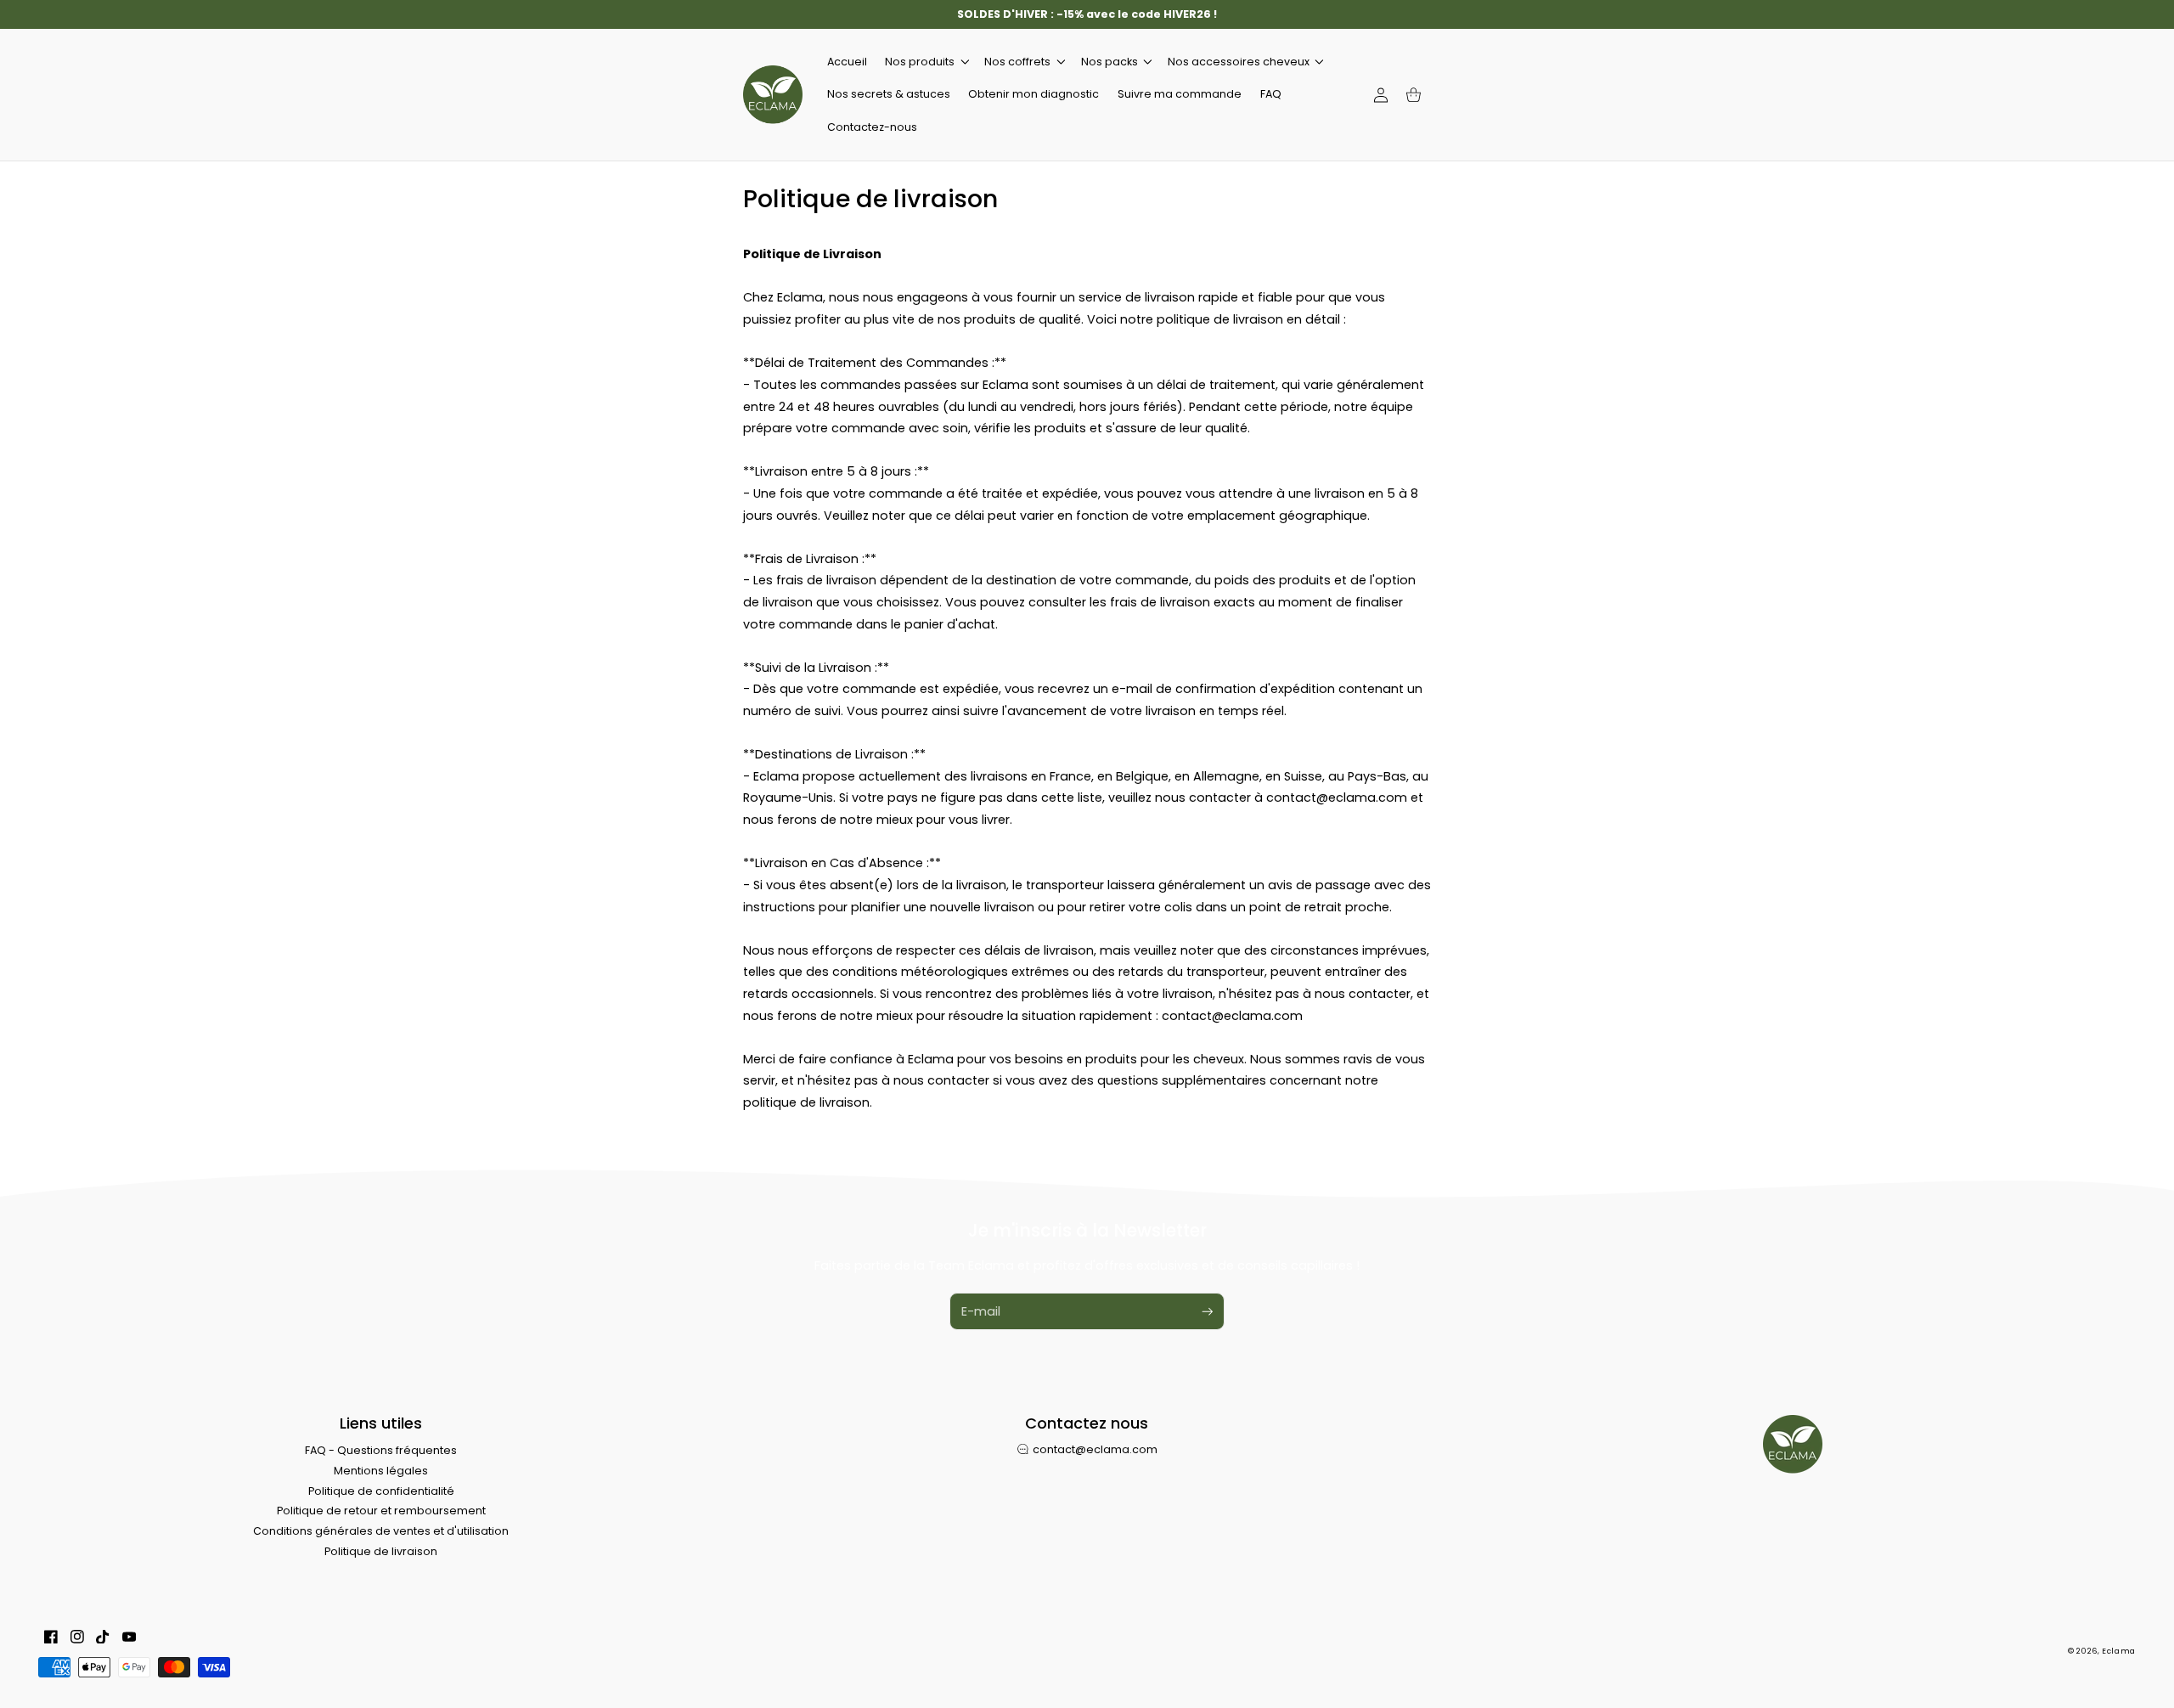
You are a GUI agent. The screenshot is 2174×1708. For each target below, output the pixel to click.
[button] (926, 62)
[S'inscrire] (1208, 1311)
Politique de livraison (381, 1551)
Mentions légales (381, 1471)
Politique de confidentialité (381, 1491)
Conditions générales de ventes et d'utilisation (381, 1531)
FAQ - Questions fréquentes (381, 1450)
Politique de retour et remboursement (381, 1511)
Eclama (2119, 1651)
